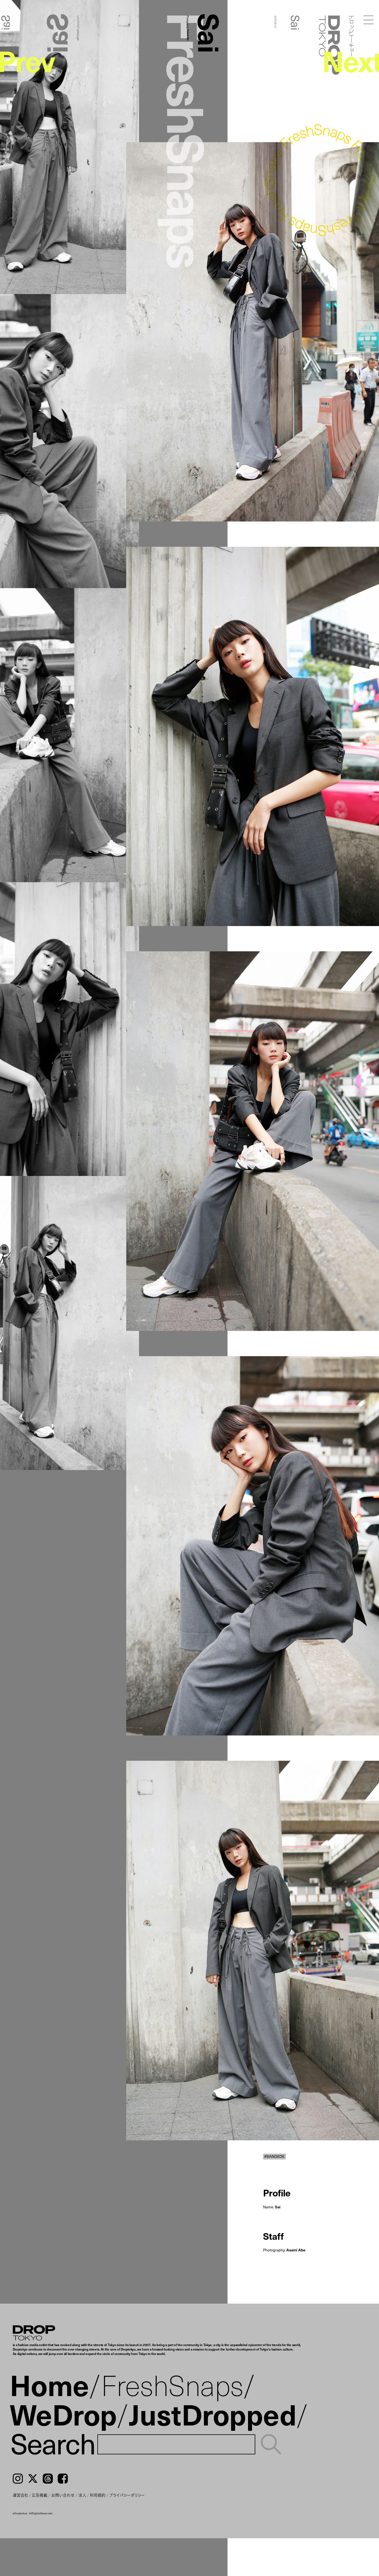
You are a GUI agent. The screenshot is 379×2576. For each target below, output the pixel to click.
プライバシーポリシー (127, 2495)
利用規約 (98, 2495)
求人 (82, 2495)
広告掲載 (40, 2495)
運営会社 (21, 2495)
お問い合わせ (63, 2495)
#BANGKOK (274, 2156)
